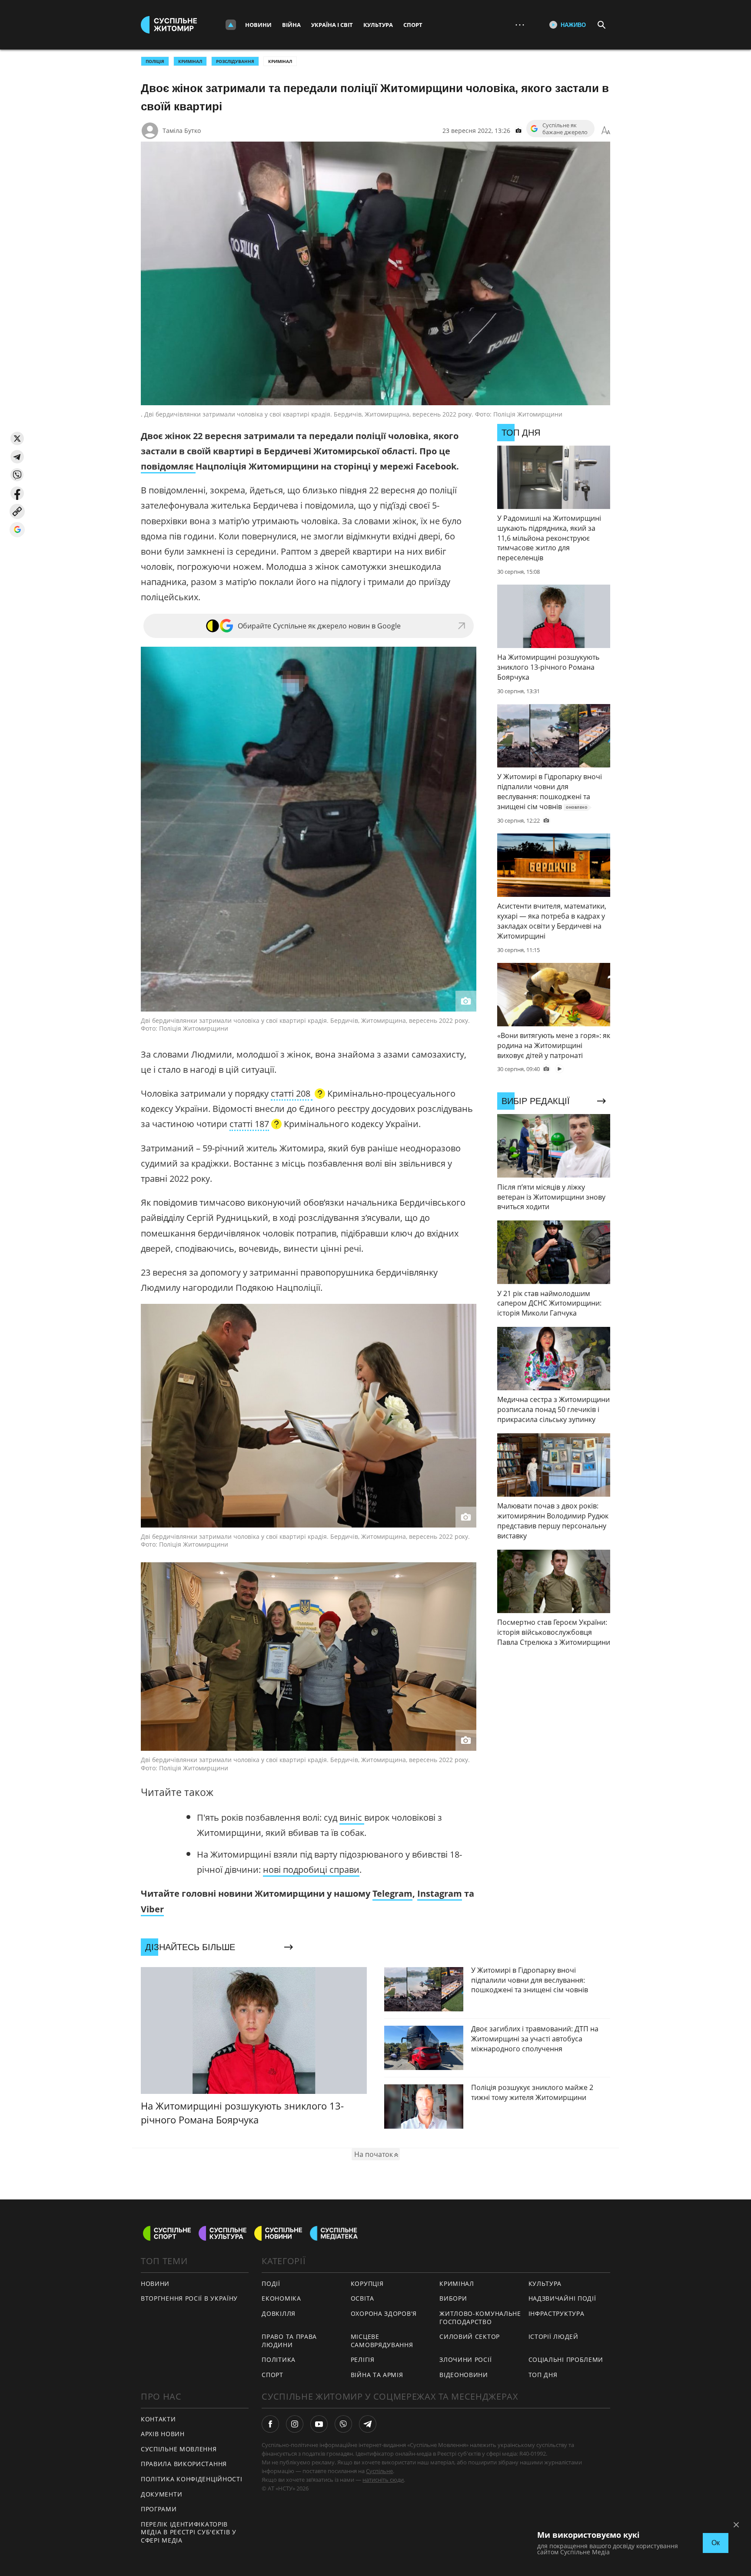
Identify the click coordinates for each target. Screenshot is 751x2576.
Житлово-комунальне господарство (480, 2318)
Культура (378, 25)
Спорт (413, 25)
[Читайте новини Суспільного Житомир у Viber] (343, 2424)
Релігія (363, 2359)
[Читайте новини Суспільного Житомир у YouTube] (319, 2424)
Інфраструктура (557, 2313)
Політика (279, 2359)
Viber (152, 1909)
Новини (258, 25)
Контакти (158, 2419)
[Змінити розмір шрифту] (606, 131)
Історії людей (553, 2336)
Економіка (281, 2298)
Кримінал (280, 61)
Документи (161, 2494)
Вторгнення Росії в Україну (189, 2298)
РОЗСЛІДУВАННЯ (235, 61)
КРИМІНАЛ (190, 61)
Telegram (392, 1893)
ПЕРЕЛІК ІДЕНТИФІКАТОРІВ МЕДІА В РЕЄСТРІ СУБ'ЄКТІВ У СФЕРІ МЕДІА (189, 2532)
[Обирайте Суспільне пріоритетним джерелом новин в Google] (17, 530)
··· (520, 25)
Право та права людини (289, 2341)
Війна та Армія (377, 2375)
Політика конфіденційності (192, 2479)
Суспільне (379, 2471)
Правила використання (184, 2464)
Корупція (367, 2283)
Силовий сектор (470, 2336)
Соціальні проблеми (566, 2359)
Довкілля (279, 2313)
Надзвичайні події (562, 2298)
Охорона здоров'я (384, 2313)
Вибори (453, 2298)
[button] (17, 438)
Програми (159, 2509)
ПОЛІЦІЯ (155, 61)
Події (271, 2283)
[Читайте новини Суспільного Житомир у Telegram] (368, 2424)
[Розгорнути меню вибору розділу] (231, 25)
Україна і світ (332, 25)
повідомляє (168, 466)
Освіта (362, 2298)
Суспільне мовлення (179, 2449)
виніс (352, 1817)
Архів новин (163, 2434)
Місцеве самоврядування (382, 2341)
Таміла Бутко (182, 131)
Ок (716, 2543)
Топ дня (543, 2375)
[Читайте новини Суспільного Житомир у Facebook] (270, 2424)
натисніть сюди (383, 2480)
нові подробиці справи (311, 1870)
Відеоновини (464, 2375)
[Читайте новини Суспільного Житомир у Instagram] (295, 2424)
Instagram (440, 1893)
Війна (291, 25)
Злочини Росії (465, 2359)
